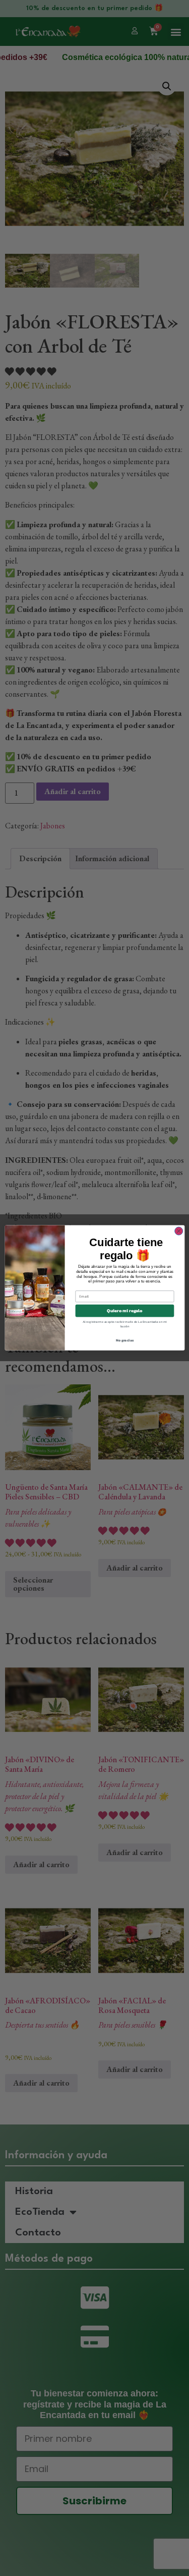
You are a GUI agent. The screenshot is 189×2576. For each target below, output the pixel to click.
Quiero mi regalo (124, 1311)
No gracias (124, 1341)
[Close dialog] (178, 1231)
